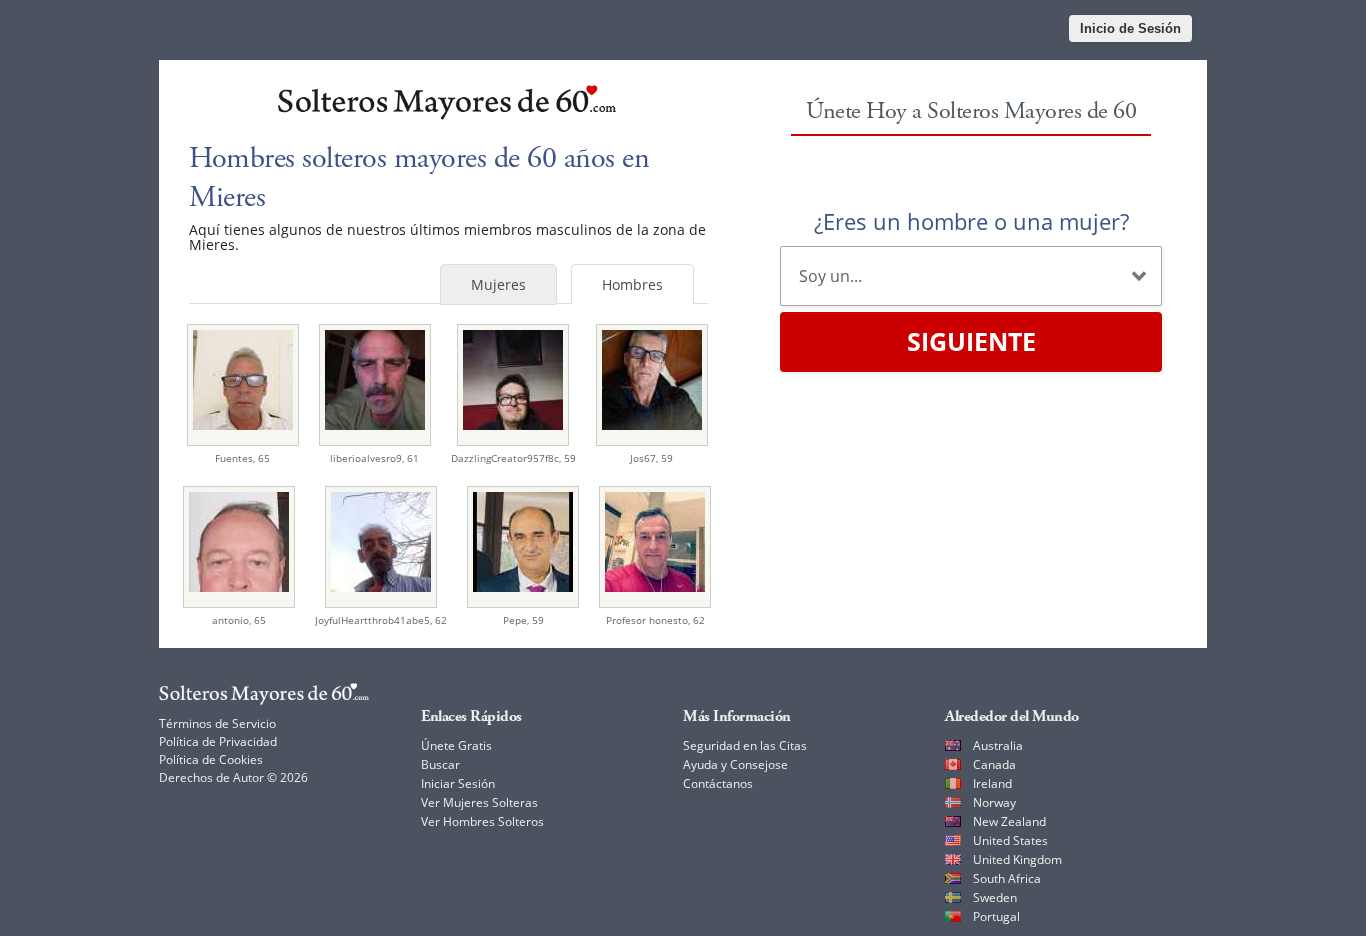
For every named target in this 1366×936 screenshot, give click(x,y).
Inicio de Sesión (1130, 28)
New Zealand (1009, 821)
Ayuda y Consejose (735, 764)
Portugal (996, 916)
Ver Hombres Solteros (482, 821)
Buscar (440, 764)
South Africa (1007, 878)
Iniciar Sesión (458, 783)
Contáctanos (718, 783)
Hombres (632, 284)
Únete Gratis (456, 745)
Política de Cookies (211, 759)
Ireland (992, 783)
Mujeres (498, 284)
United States (1010, 840)
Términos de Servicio (217, 723)
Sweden (995, 897)
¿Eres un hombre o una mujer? (971, 221)
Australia (998, 745)
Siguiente (971, 341)
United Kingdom (1017, 859)
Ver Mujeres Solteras (479, 802)
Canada (994, 764)
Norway (994, 802)
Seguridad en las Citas (745, 745)
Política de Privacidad (218, 741)
